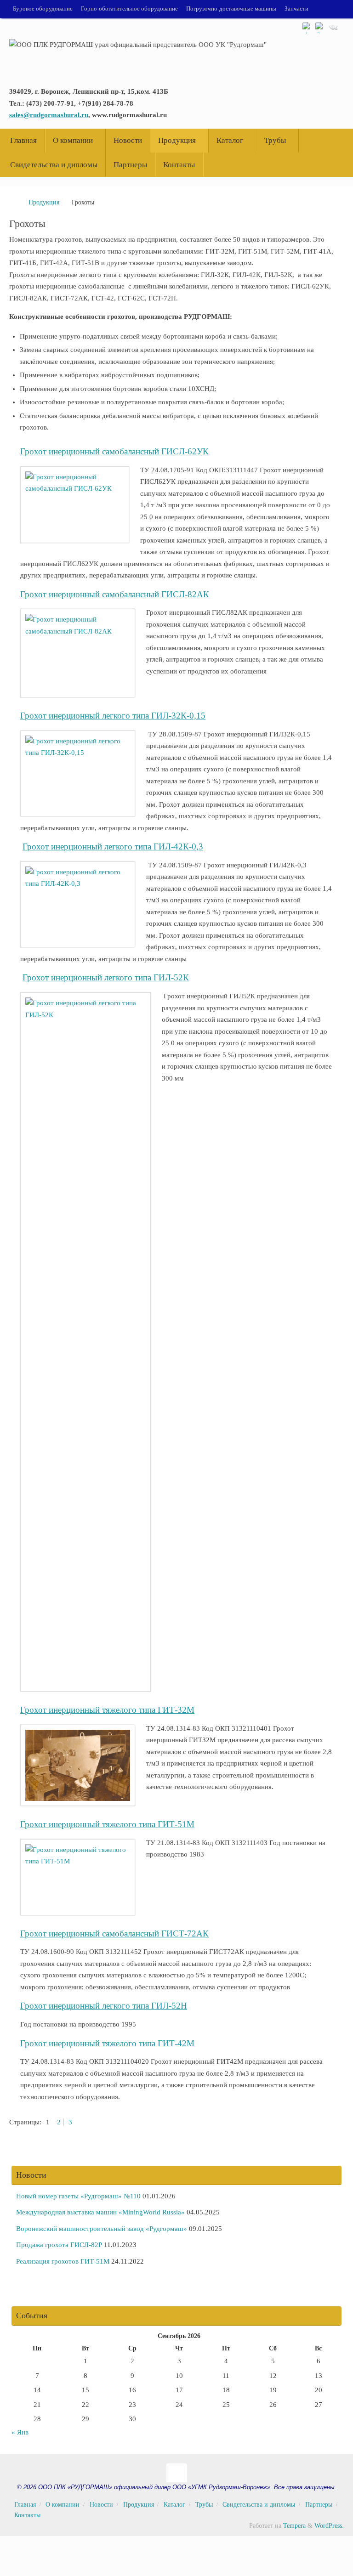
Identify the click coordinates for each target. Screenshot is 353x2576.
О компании (63, 2505)
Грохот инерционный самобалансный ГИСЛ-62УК (114, 451)
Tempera (294, 2526)
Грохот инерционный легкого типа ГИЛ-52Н (104, 2006)
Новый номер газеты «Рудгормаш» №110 (78, 2196)
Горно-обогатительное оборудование (129, 9)
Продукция (44, 202)
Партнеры (319, 2505)
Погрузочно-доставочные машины (231, 9)
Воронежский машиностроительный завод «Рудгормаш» (102, 2229)
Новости (101, 2505)
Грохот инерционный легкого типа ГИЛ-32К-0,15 (113, 716)
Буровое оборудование (43, 9)
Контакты (27, 2515)
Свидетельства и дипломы (259, 2505)
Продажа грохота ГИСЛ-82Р (59, 2245)
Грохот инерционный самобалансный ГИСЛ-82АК (115, 594)
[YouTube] (307, 27)
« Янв (20, 2432)
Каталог (174, 2505)
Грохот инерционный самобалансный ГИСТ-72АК (114, 1933)
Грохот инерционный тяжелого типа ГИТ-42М (107, 2043)
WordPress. (329, 2526)
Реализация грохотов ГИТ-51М (63, 2261)
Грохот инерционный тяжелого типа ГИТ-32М (107, 1710)
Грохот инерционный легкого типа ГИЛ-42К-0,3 (113, 846)
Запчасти (296, 9)
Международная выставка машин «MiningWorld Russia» (100, 2212)
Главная (25, 2505)
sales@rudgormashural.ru (49, 115)
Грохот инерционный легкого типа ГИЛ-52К (106, 977)
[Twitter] (320, 27)
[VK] (333, 27)
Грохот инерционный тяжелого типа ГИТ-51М (107, 1824)
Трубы (204, 2505)
